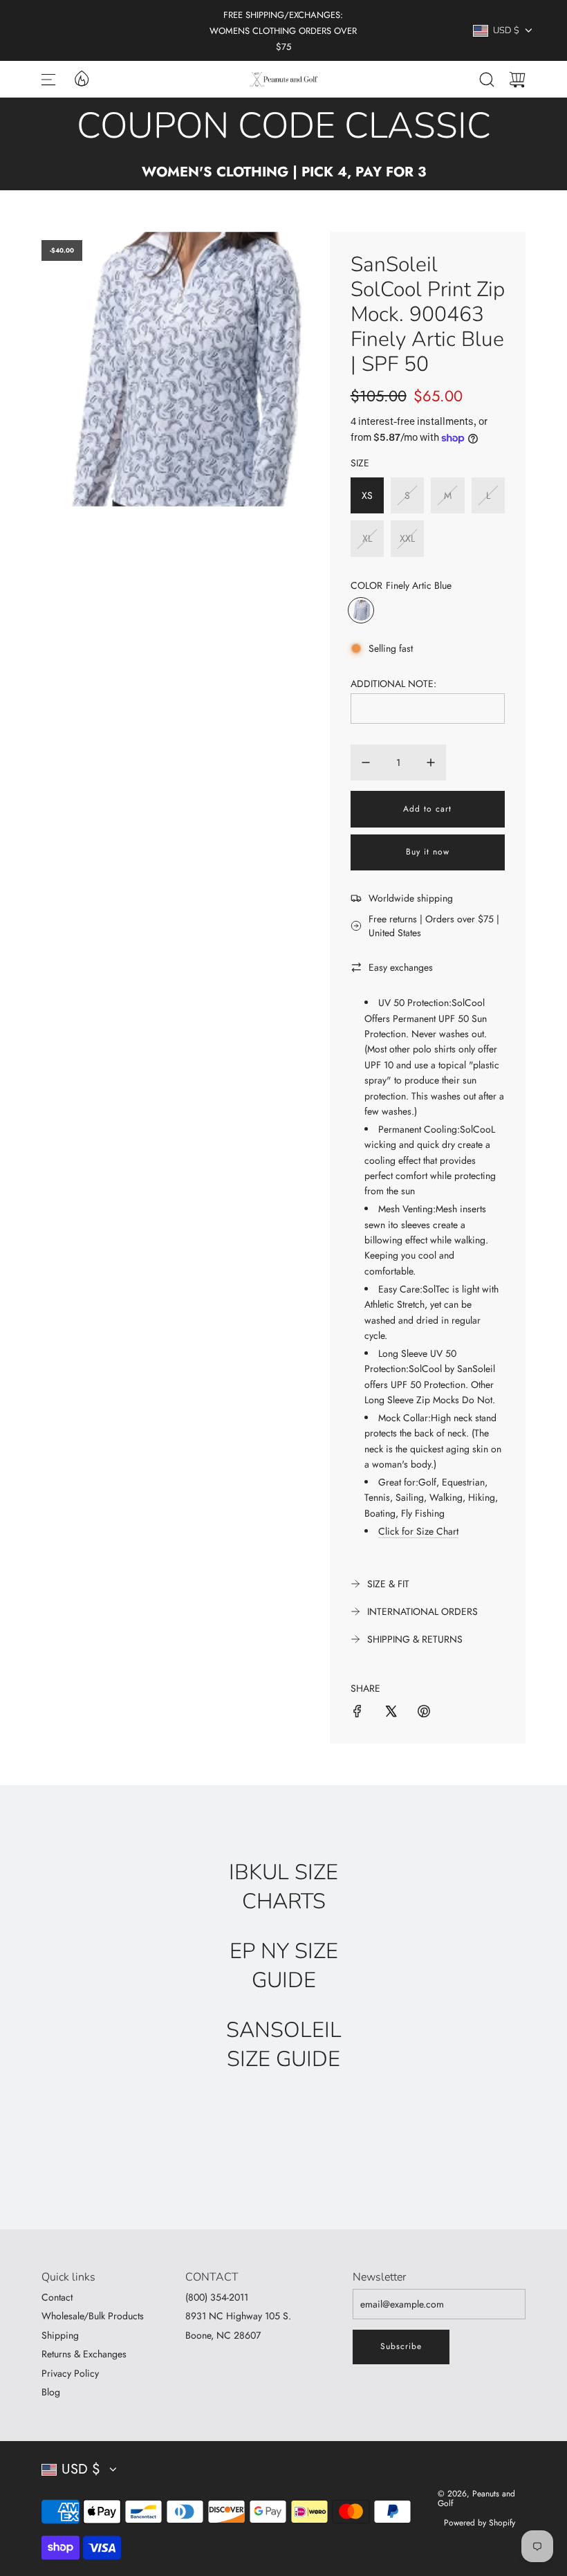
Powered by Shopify (480, 2523)
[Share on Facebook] (357, 1713)
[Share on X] (391, 1713)
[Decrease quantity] (366, 762)
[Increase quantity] (431, 762)
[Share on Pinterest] (424, 1713)
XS (367, 495)
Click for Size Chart (418, 1531)
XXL (407, 538)
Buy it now (428, 852)
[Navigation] (48, 80)
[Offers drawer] (81, 77)
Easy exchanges (401, 967)
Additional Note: (393, 684)
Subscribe (401, 2346)
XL (367, 538)
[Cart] (517, 80)
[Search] (487, 80)
